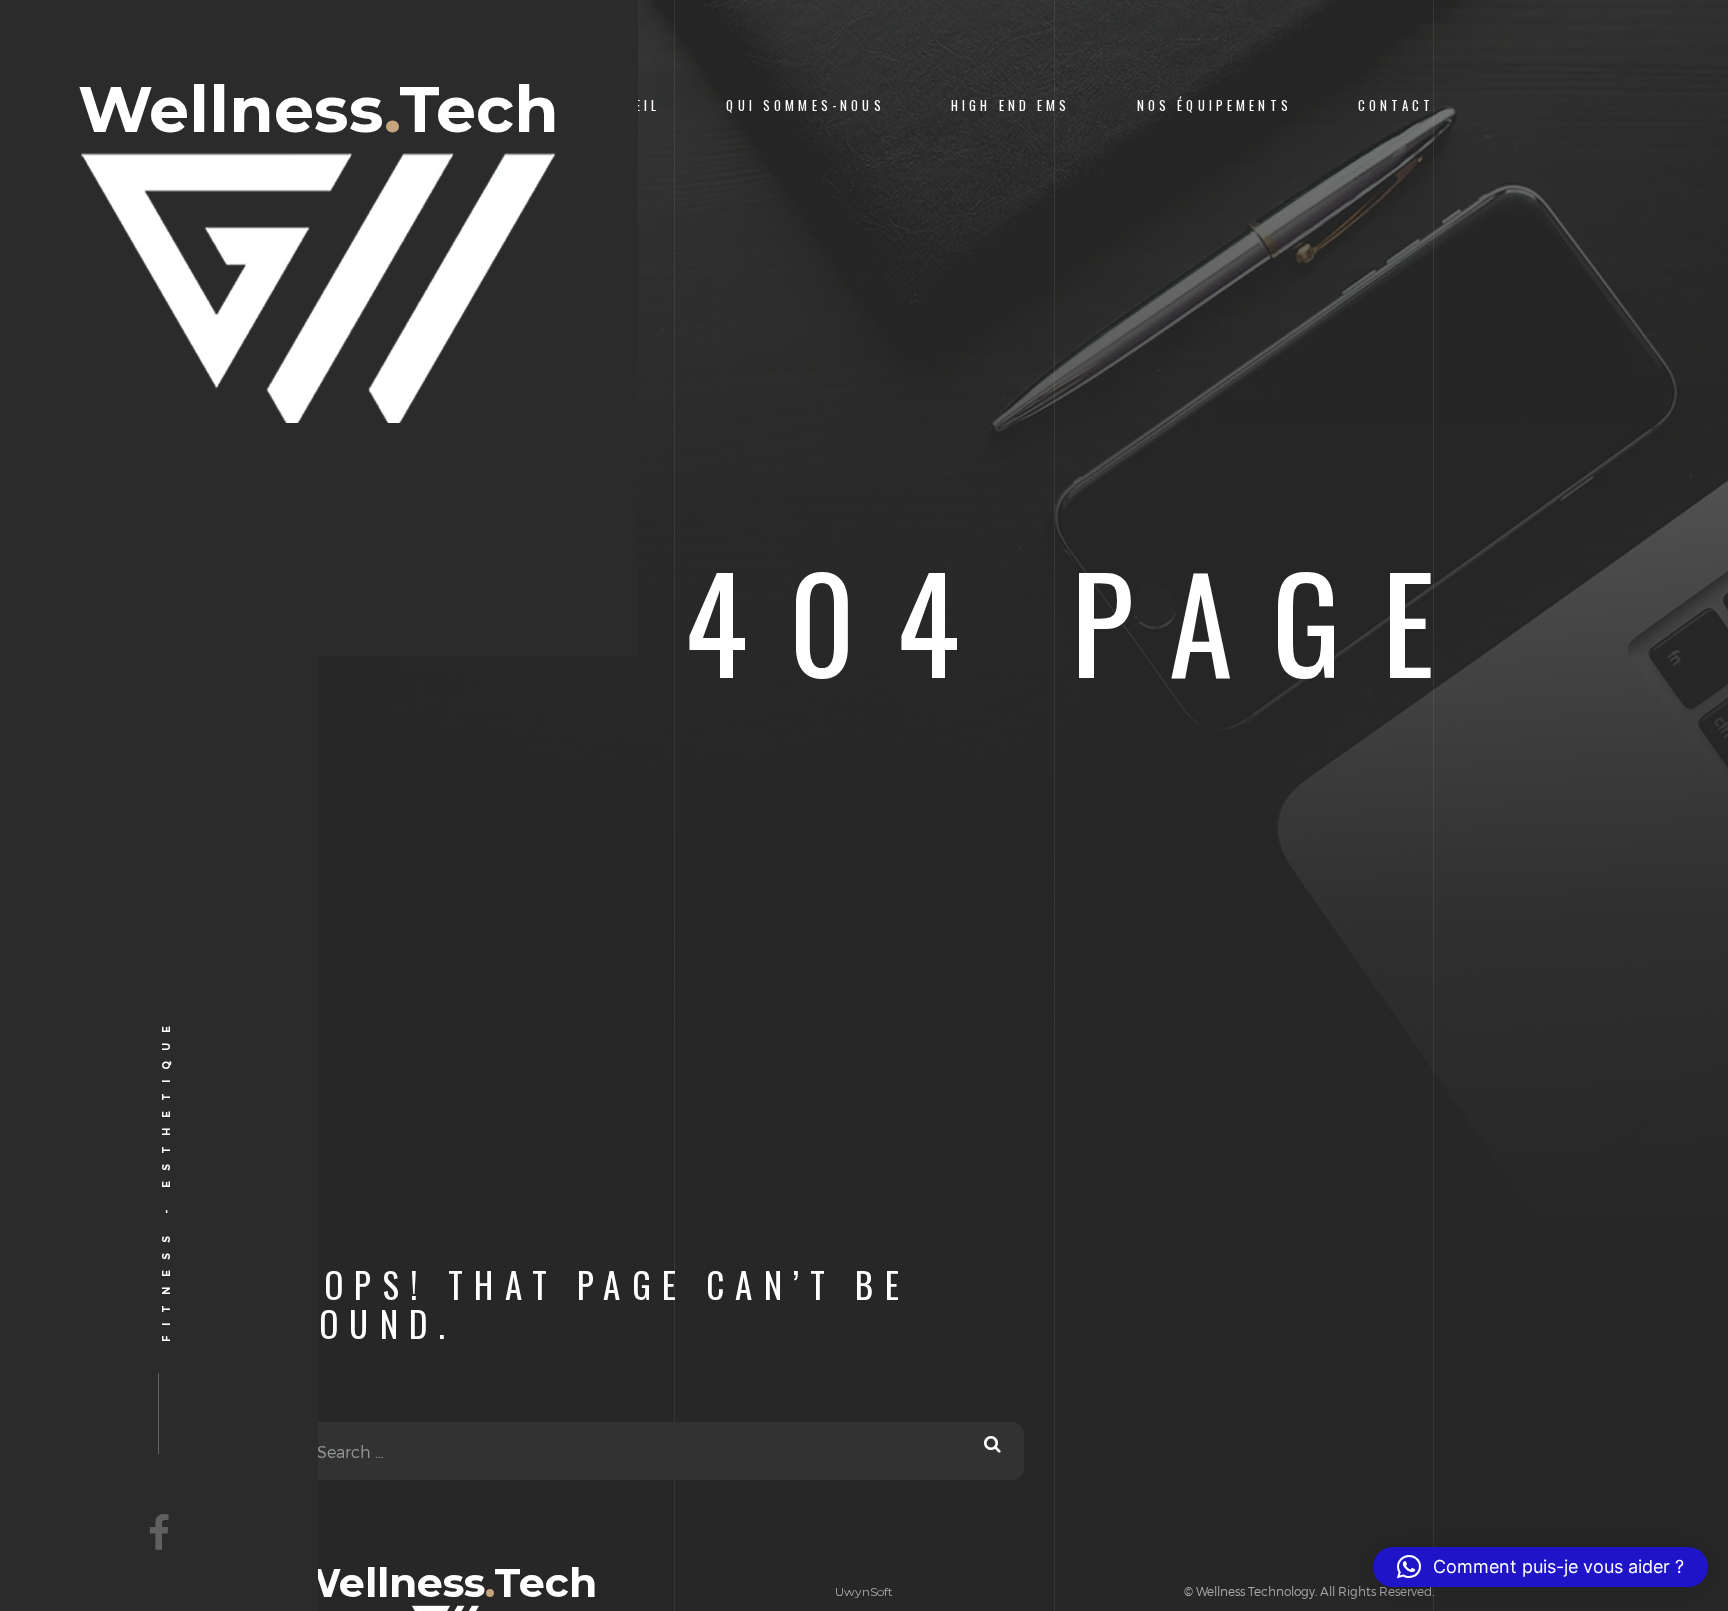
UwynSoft (864, 1591)
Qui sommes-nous (805, 105)
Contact (1396, 105)
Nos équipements (1214, 105)
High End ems (1011, 105)
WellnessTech (318, 112)
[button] (1540, 1567)
